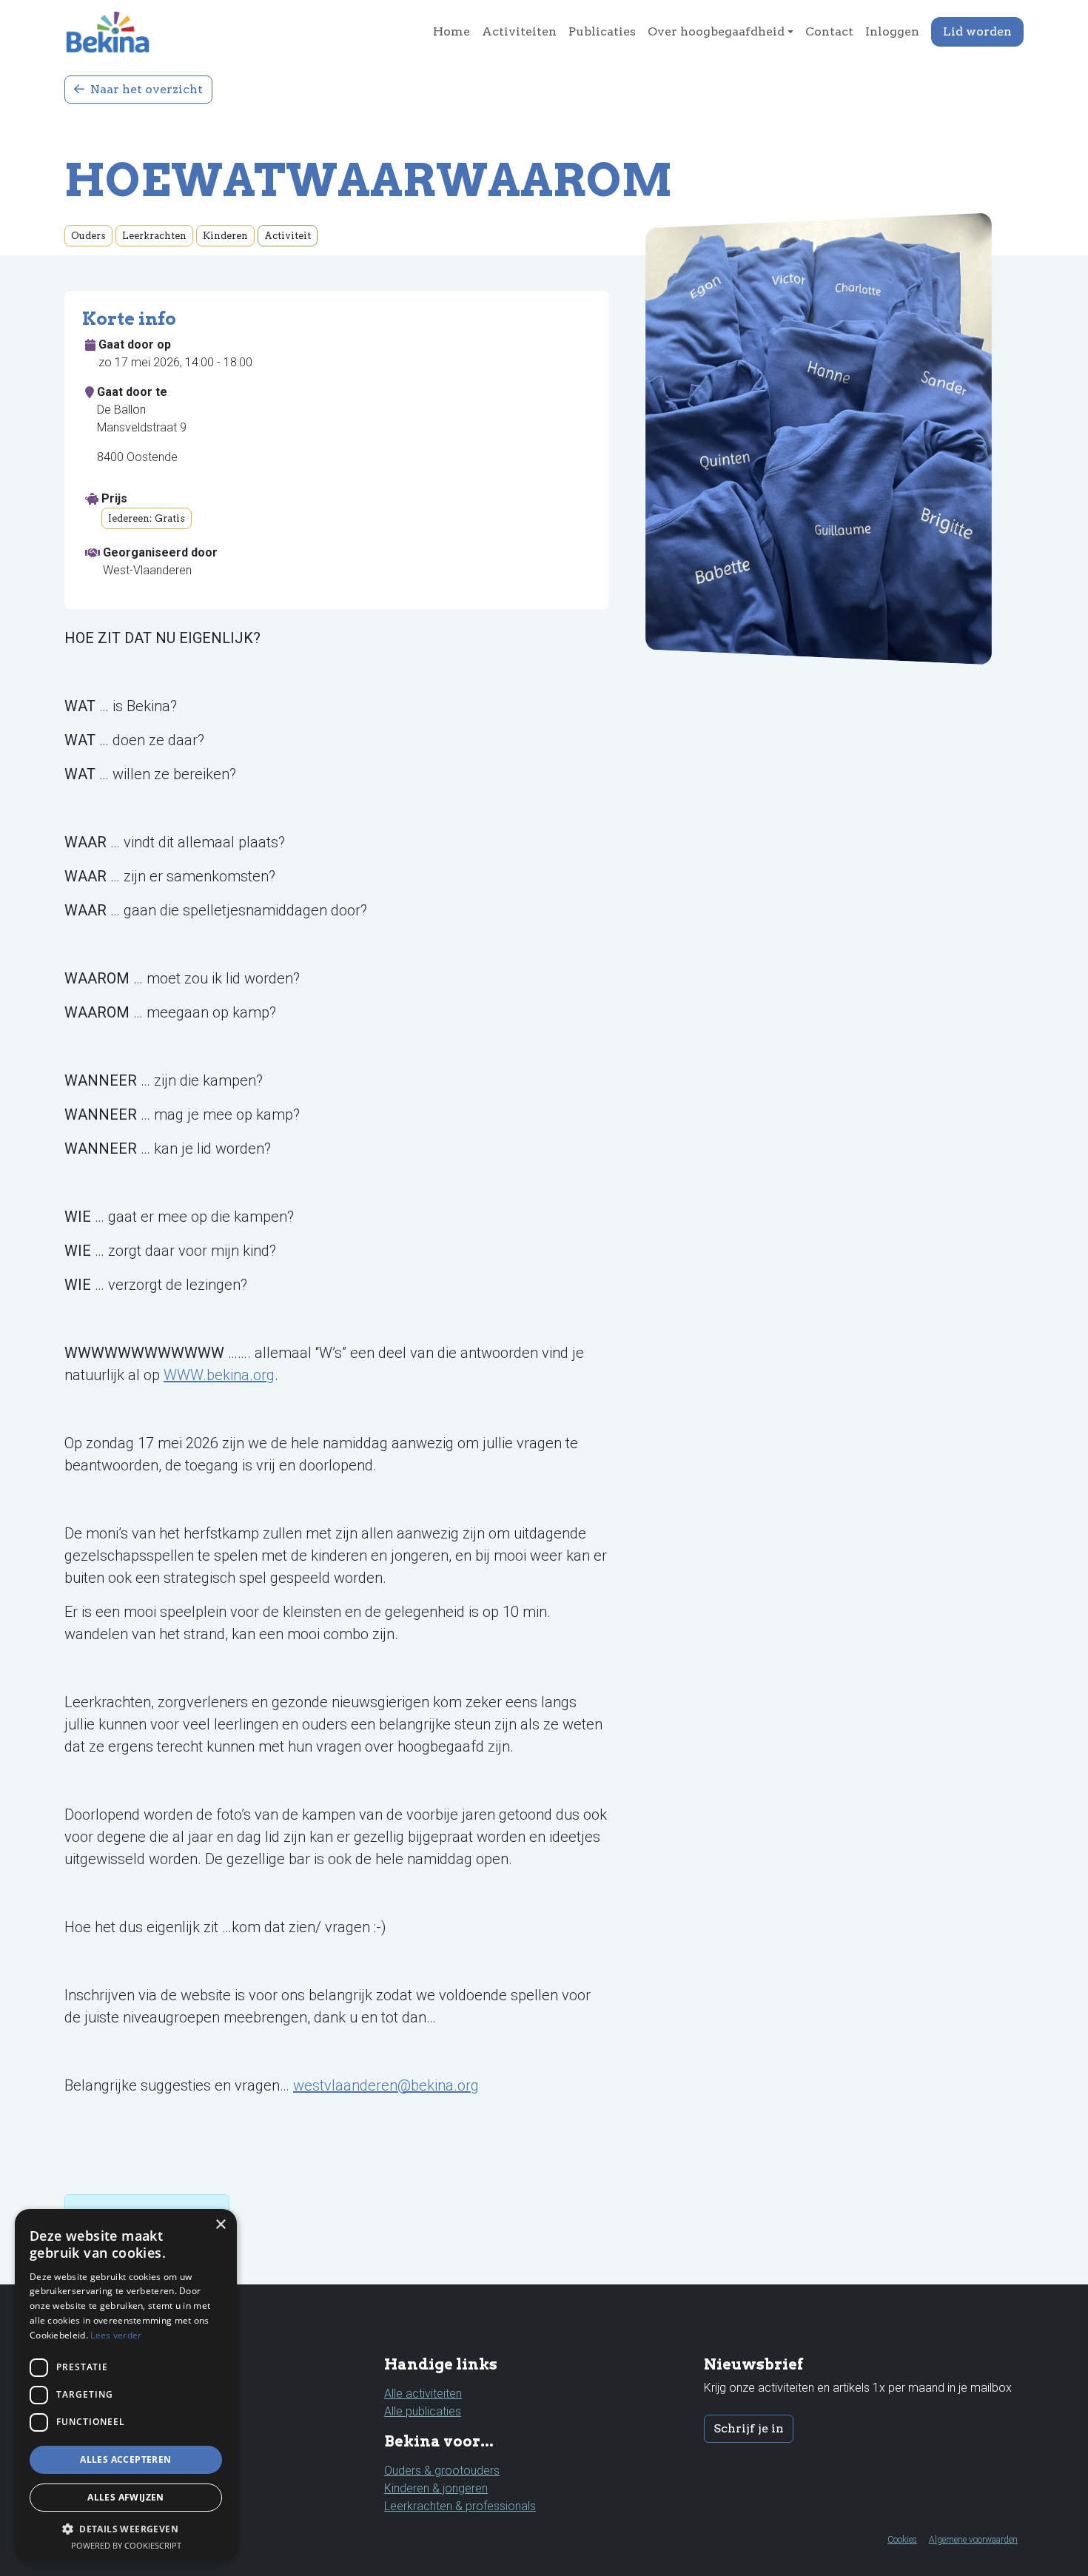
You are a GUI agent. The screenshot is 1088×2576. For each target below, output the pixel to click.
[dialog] (126, 2385)
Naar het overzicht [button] (145, 89)
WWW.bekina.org (219, 1375)
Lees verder (116, 2335)
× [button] (220, 2225)
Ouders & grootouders (442, 2471)
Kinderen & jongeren (436, 2488)
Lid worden (977, 31)
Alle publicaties (423, 2411)
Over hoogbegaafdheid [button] (716, 31)
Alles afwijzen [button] (126, 2497)
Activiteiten (519, 31)
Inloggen (892, 31)
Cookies (902, 2540)
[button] (126, 2529)
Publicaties (602, 31)
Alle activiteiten (423, 2394)
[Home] (114, 32)
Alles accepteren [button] (125, 2459)
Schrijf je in (749, 2428)
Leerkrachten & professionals (460, 2506)
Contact (829, 31)
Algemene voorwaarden (973, 2540)
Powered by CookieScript (126, 2545)
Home (451, 31)
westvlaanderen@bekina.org (386, 2085)
